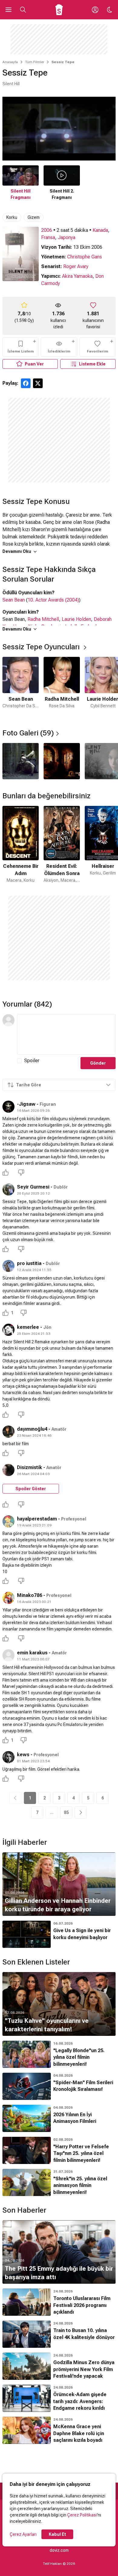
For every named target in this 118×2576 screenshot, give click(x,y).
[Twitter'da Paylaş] (38, 383)
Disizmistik (29, 1467)
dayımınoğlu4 (32, 1429)
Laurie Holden (76, 619)
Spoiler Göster (31, 1489)
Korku (12, 217)
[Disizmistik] (8, 1470)
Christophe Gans (85, 257)
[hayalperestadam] (8, 1521)
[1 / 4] (21, 761)
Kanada (100, 230)
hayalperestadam (37, 1519)
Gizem (34, 217)
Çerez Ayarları (23, 2534)
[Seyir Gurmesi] (8, 1189)
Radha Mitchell (43, 619)
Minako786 (29, 1595)
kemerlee (28, 1327)
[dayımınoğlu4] (8, 1432)
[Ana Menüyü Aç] (8, 10)
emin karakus (32, 1653)
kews (23, 1755)
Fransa (48, 237)
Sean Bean (14, 600)
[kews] (8, 1757)
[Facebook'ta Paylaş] (26, 383)
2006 (47, 230)
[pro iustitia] (8, 1266)
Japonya (67, 237)
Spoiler (32, 1061)
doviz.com (59, 2550)
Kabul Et (57, 2534)
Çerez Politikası (82, 2515)
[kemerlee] (8, 1330)
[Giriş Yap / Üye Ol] (95, 10)
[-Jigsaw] (8, 1107)
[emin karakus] (8, 1655)
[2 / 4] (62, 761)
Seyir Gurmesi (33, 1187)
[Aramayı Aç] (23, 10)
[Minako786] (8, 1598)
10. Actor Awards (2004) (53, 600)
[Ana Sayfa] (59, 10)
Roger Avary (76, 266)
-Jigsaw (26, 1104)
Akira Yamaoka (77, 276)
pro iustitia (29, 1263)
